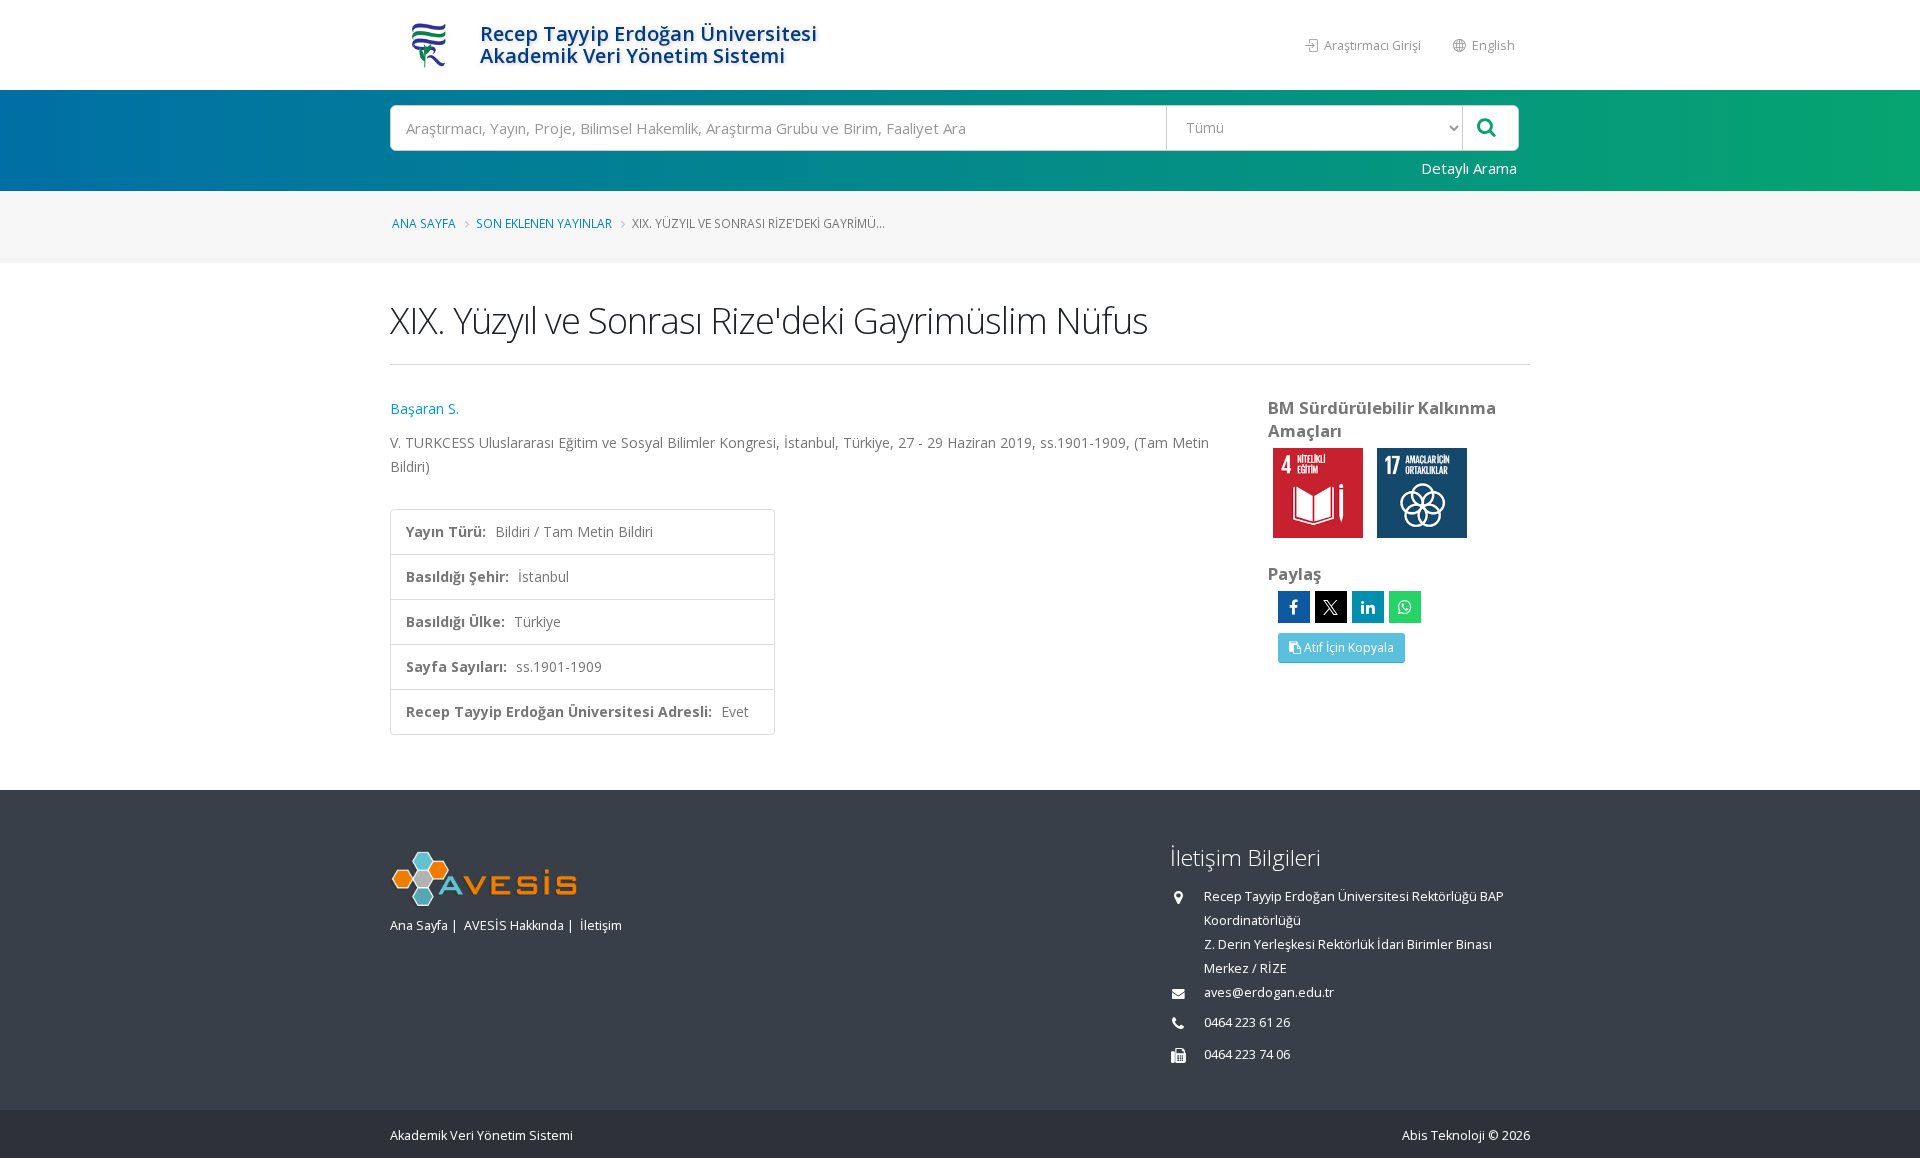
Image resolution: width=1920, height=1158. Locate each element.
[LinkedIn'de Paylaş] (1368, 607)
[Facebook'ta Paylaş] (1294, 607)
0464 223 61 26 (1247, 1022)
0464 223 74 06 (1247, 1054)
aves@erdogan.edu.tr (1269, 992)
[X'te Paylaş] (1331, 607)
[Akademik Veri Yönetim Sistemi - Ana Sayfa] (432, 45)
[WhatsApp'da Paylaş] (1405, 607)
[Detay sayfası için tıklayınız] (1320, 491)
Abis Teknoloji (1443, 1135)
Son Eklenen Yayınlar (544, 223)
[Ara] (1486, 128)
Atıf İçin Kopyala (1347, 647)
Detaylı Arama (1469, 168)
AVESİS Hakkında (514, 925)
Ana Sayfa (424, 223)
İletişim (601, 925)
